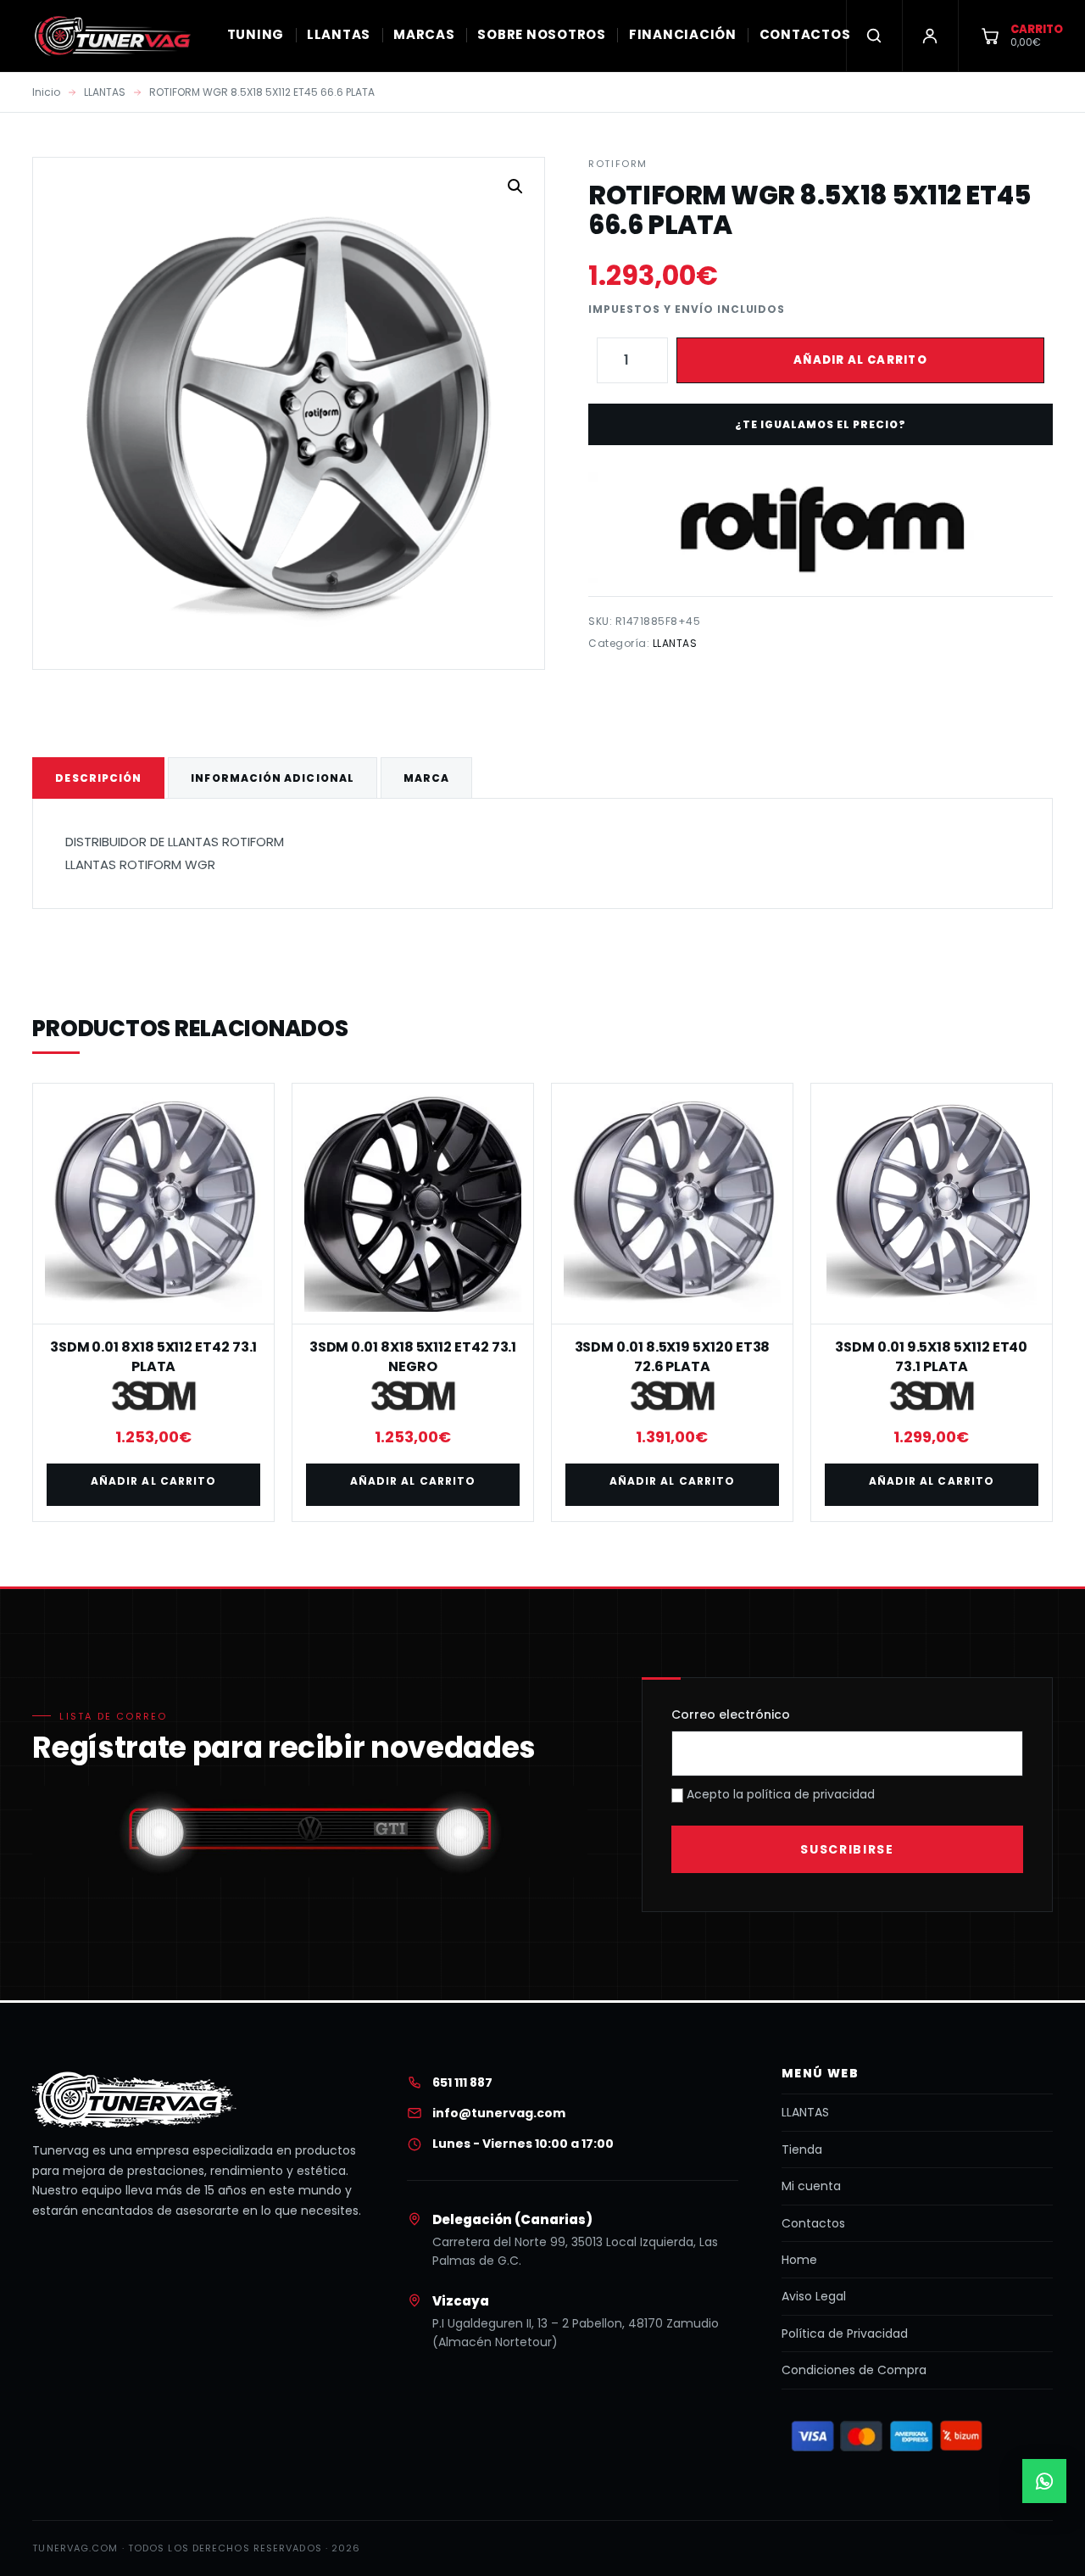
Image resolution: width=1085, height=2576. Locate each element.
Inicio (46, 92)
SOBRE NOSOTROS (542, 34)
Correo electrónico (731, 1715)
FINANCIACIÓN (683, 34)
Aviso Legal (814, 2296)
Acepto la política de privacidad (779, 1794)
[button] (515, 187)
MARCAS (424, 34)
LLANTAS (339, 34)
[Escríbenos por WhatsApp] (1044, 2481)
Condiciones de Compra (854, 2370)
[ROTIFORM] (820, 527)
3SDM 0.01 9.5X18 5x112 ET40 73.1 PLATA (931, 1356)
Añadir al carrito (860, 360)
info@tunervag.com (499, 2113)
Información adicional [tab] (273, 778)
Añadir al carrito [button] (153, 1481)
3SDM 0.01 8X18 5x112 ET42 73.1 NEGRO (413, 1356)
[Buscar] (874, 36)
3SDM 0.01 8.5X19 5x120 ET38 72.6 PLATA (673, 1356)
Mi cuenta (811, 2186)
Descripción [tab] (98, 778)
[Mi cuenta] (930, 36)
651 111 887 (462, 2083)
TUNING (256, 34)
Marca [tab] (426, 778)
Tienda (802, 2149)
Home (799, 2260)
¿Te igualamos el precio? (820, 424)
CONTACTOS (805, 34)
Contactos (813, 2223)
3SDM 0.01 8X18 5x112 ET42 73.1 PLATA (154, 1356)
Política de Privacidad (845, 2333)
